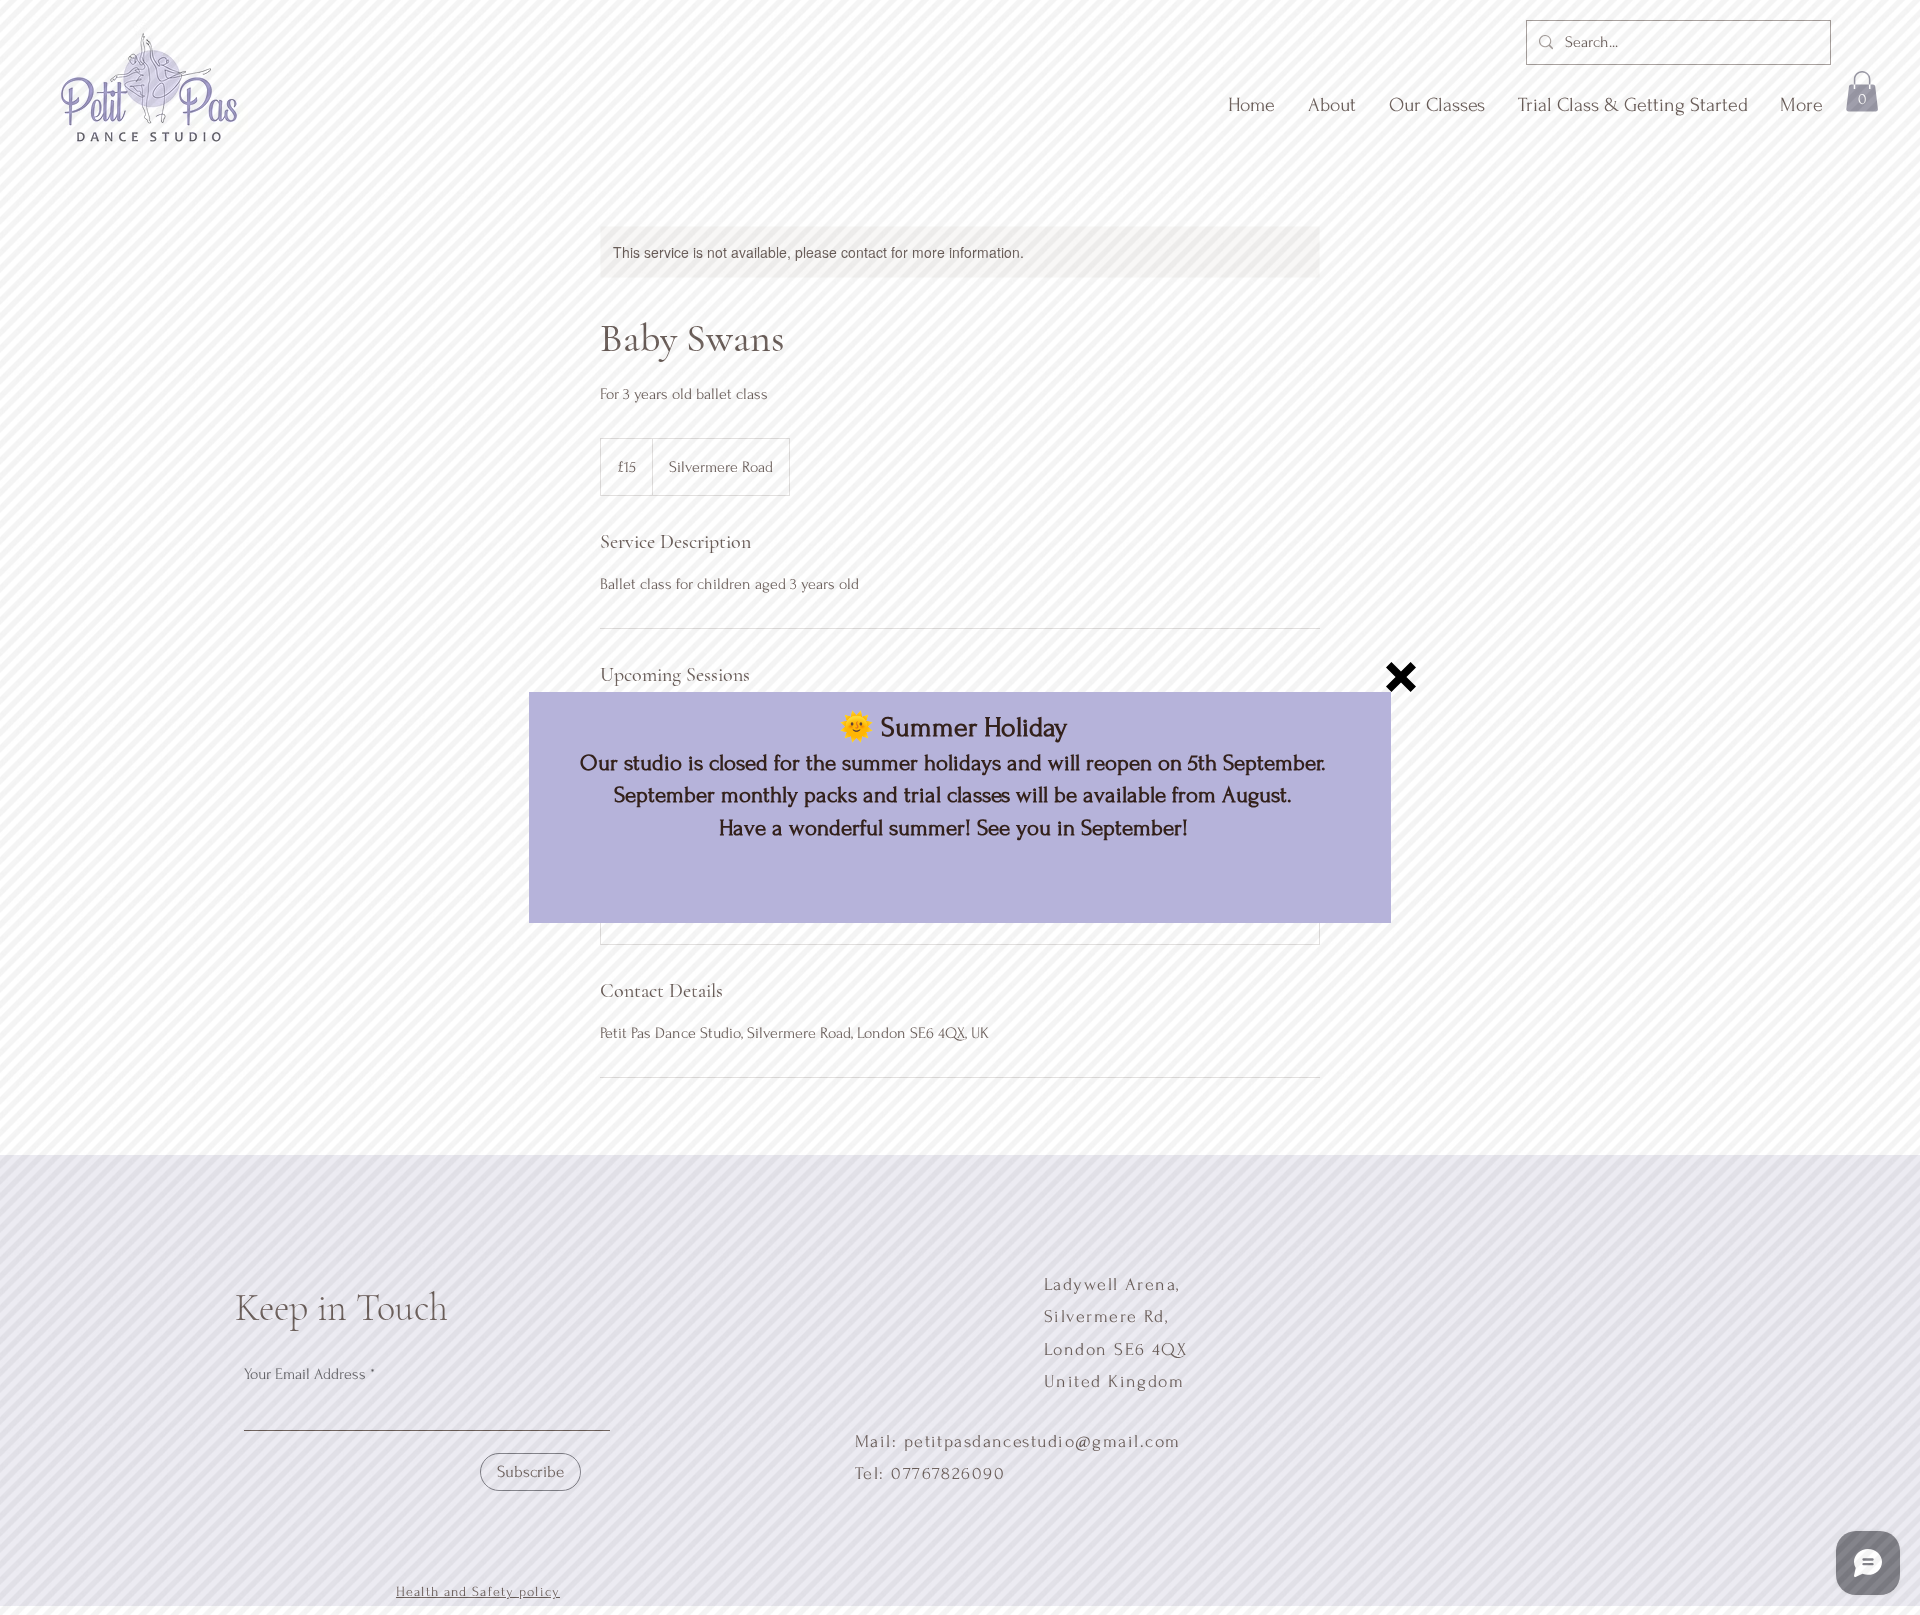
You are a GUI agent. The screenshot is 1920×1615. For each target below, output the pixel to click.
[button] (1401, 677)
